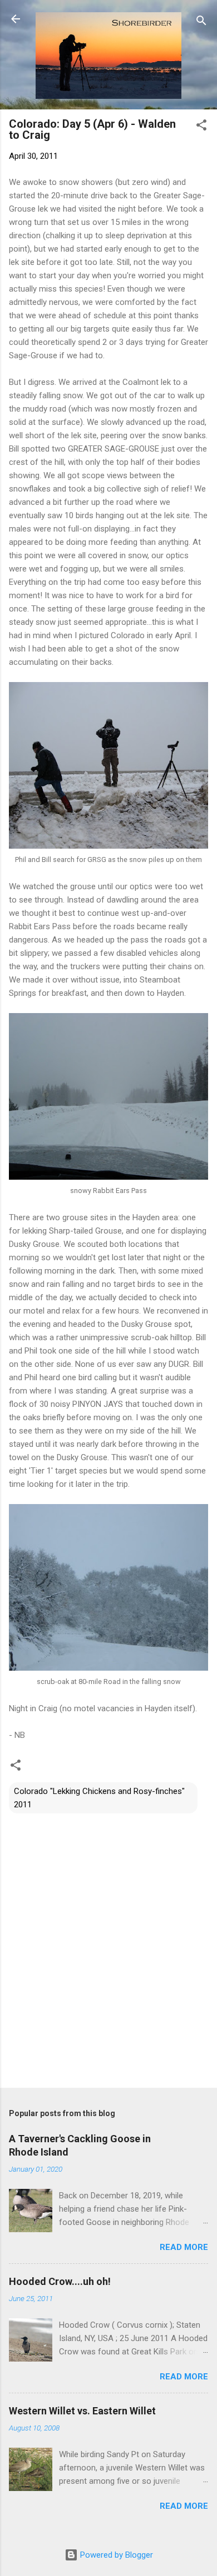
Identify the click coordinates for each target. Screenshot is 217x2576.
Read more (184, 2247)
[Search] (201, 22)
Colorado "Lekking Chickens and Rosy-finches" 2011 (99, 1798)
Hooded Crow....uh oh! (60, 2281)
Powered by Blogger (115, 2555)
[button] (201, 127)
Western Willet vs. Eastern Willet (82, 2411)
